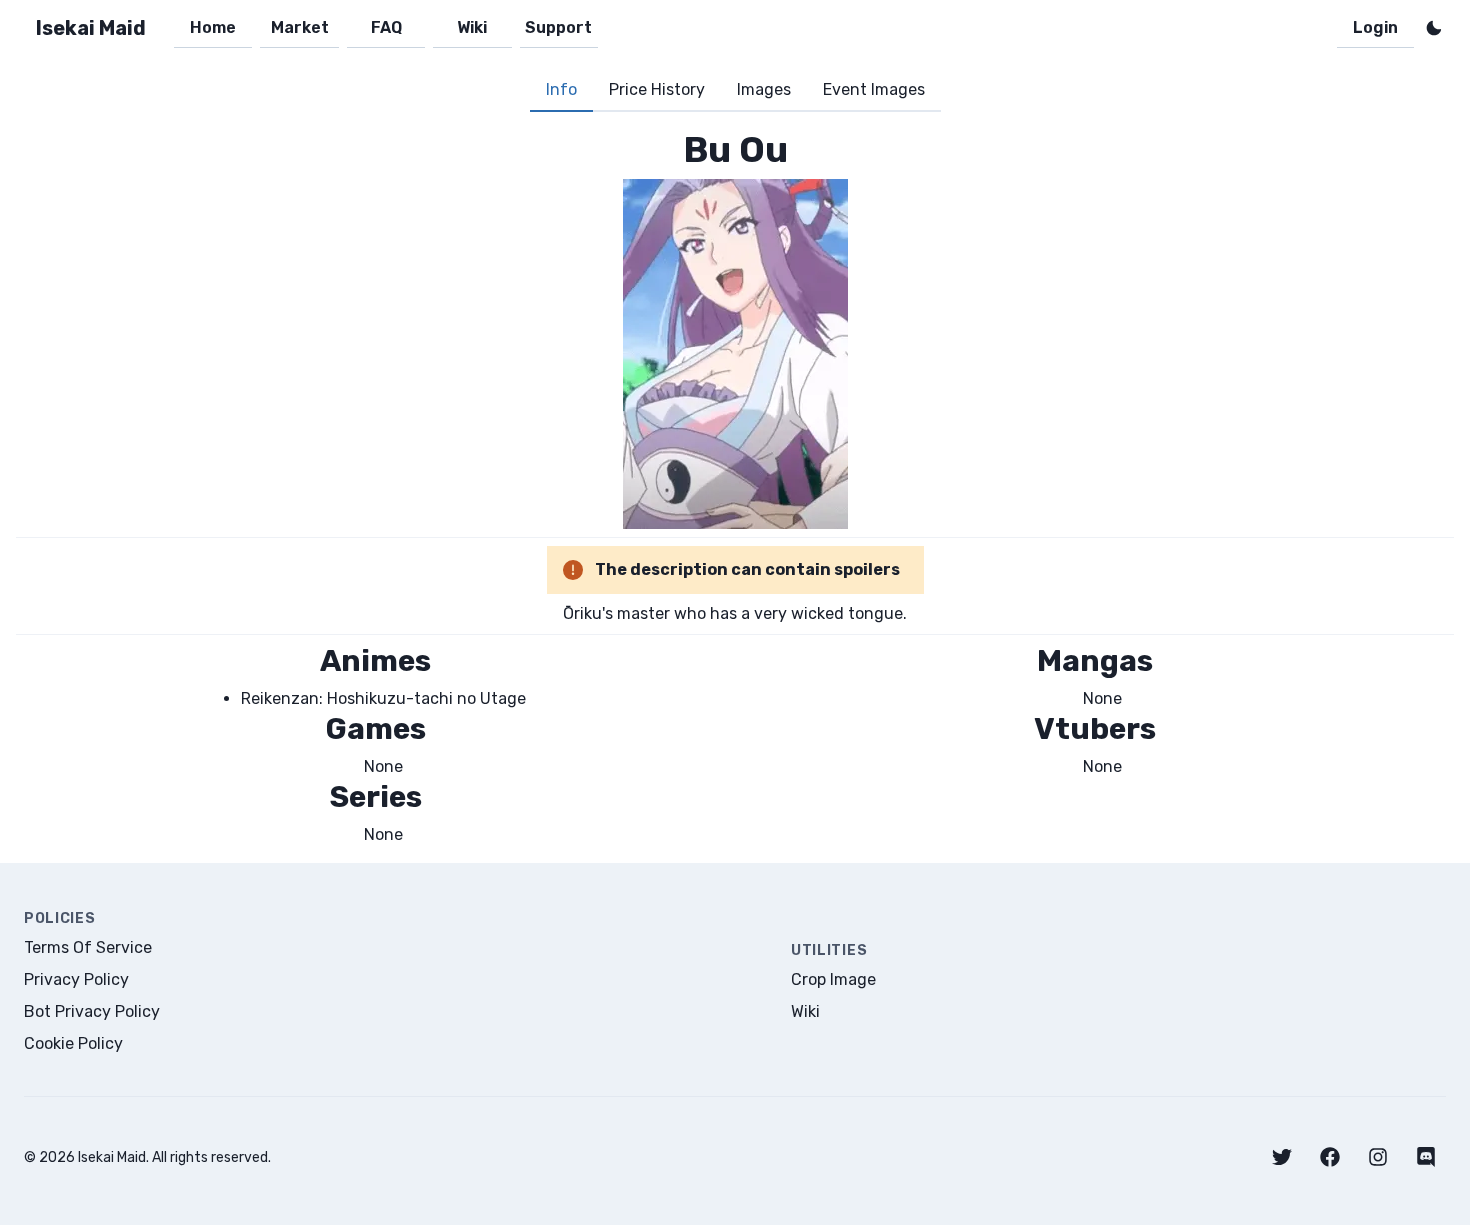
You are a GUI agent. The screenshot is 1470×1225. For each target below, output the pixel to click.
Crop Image (833, 979)
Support (558, 27)
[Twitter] (1282, 1157)
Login (1375, 27)
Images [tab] (764, 89)
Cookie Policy (73, 1043)
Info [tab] (561, 89)
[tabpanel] (735, 487)
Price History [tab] (657, 89)
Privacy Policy (76, 979)
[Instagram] (1378, 1157)
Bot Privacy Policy (92, 1011)
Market (300, 27)
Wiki (472, 27)
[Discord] (1426, 1157)
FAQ (386, 27)
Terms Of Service (88, 947)
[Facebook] (1330, 1157)
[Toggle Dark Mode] (1434, 28)
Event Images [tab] (874, 89)
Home (213, 27)
